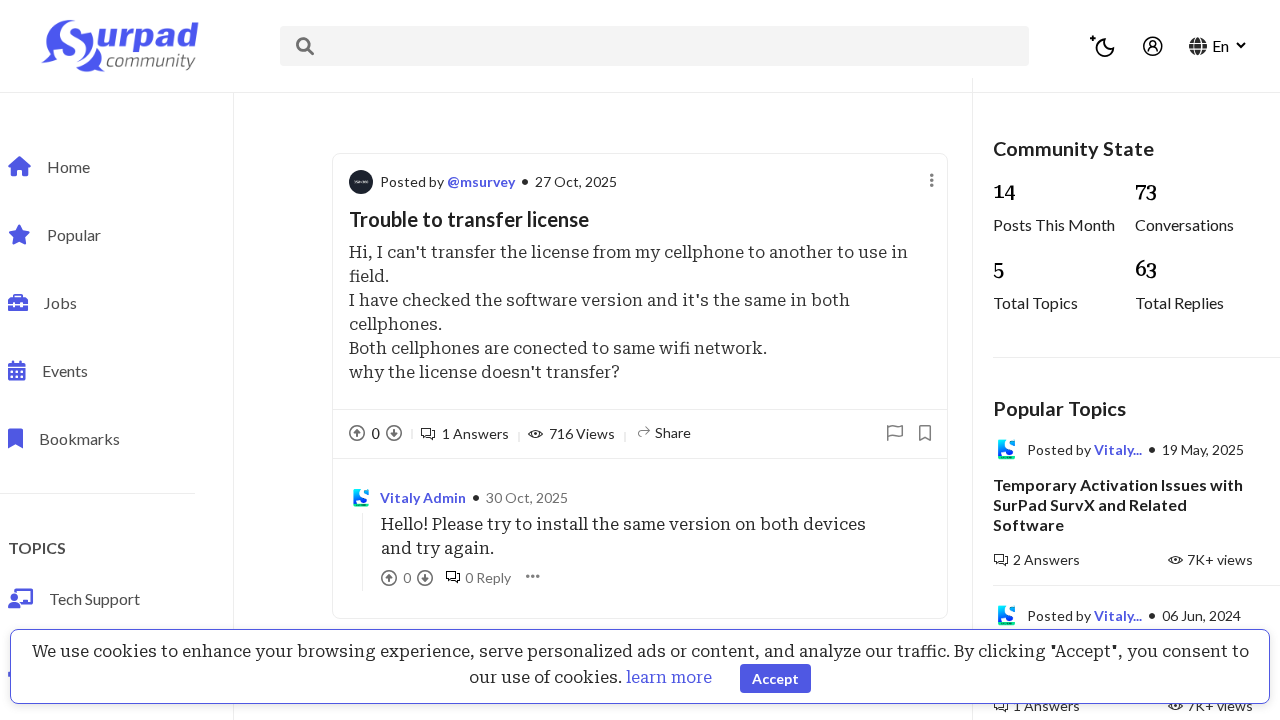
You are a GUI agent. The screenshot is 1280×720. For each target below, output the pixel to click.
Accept (775, 678)
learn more (669, 677)
